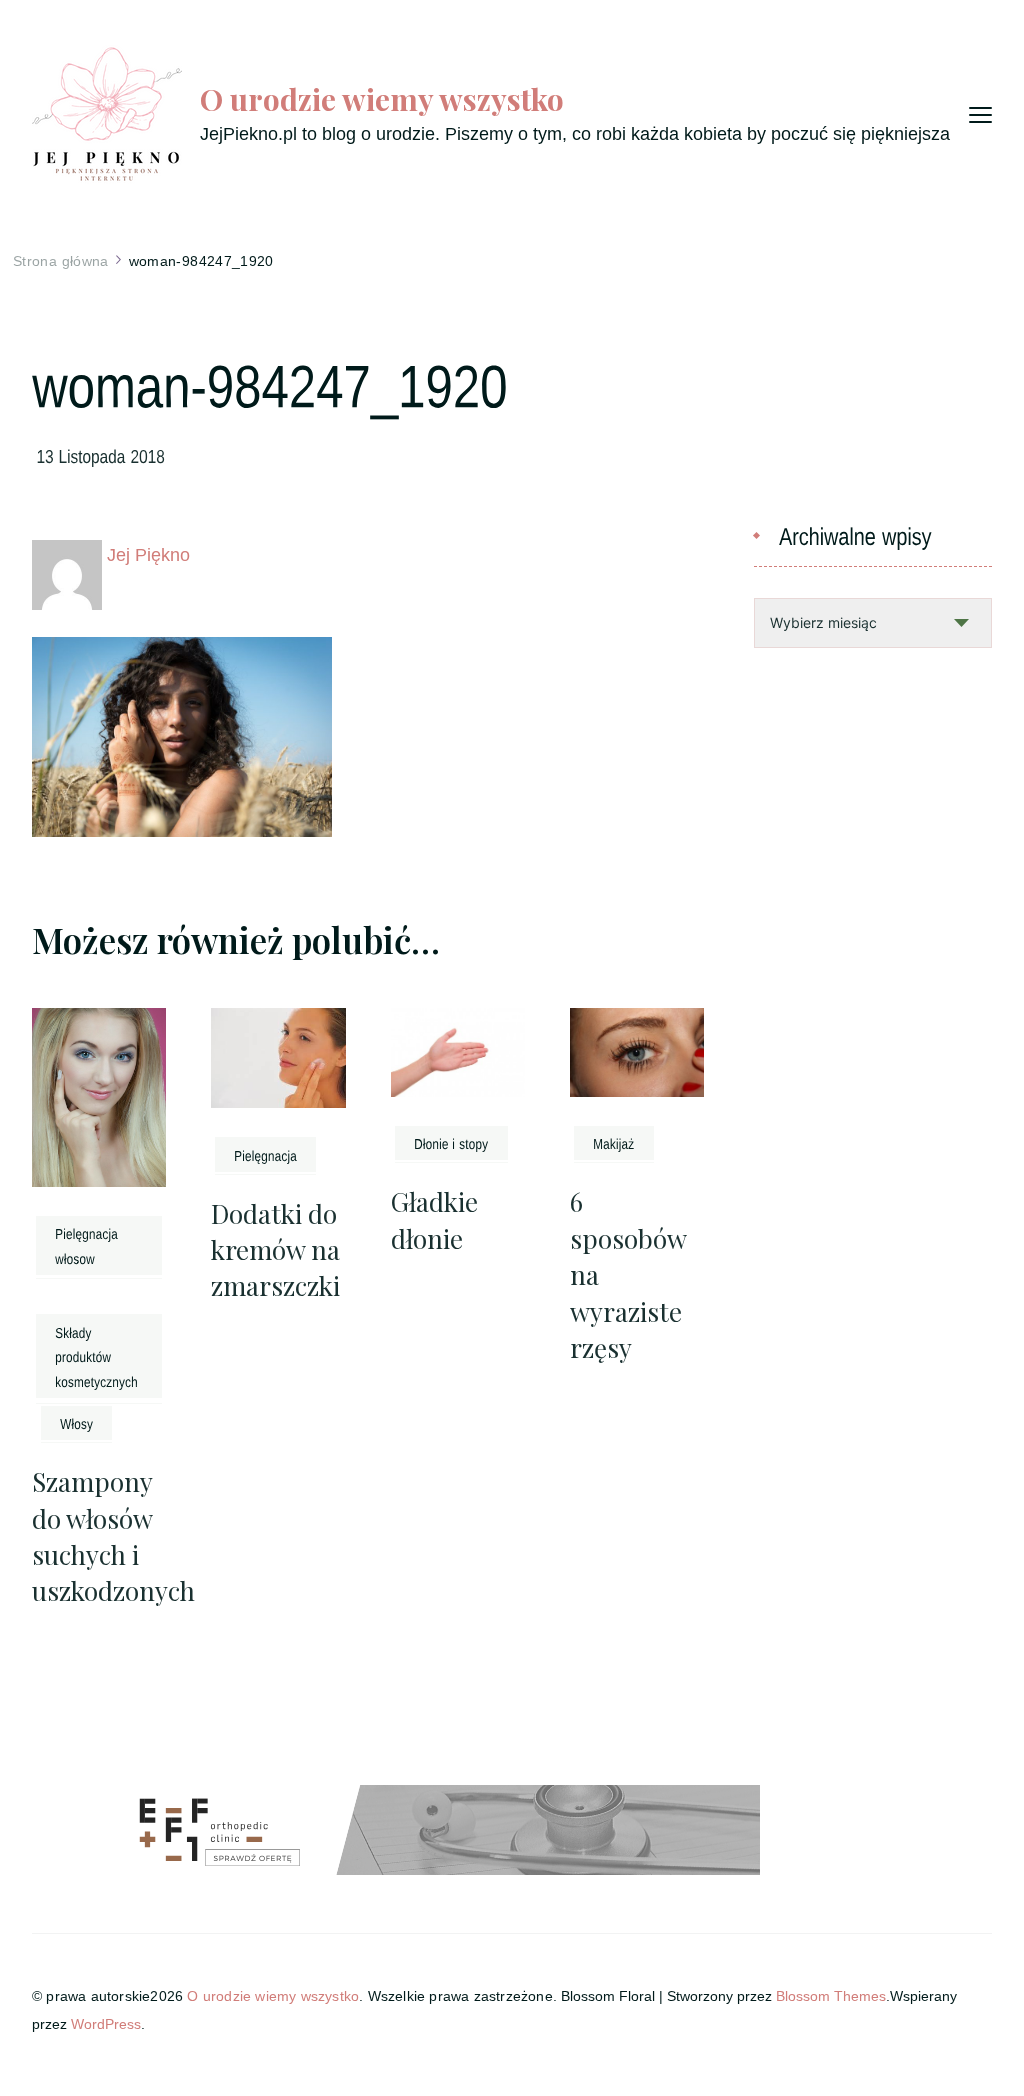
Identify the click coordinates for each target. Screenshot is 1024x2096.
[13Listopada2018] (101, 455)
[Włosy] (76, 1423)
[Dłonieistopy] (451, 1143)
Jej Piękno (148, 555)
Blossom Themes (831, 1996)
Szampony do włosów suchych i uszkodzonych (113, 1536)
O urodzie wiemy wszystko (382, 99)
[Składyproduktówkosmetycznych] (99, 1355)
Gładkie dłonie (434, 1219)
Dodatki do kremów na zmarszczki (275, 1250)
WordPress (106, 2024)
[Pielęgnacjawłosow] (99, 1245)
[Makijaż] (614, 1143)
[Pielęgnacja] (265, 1154)
